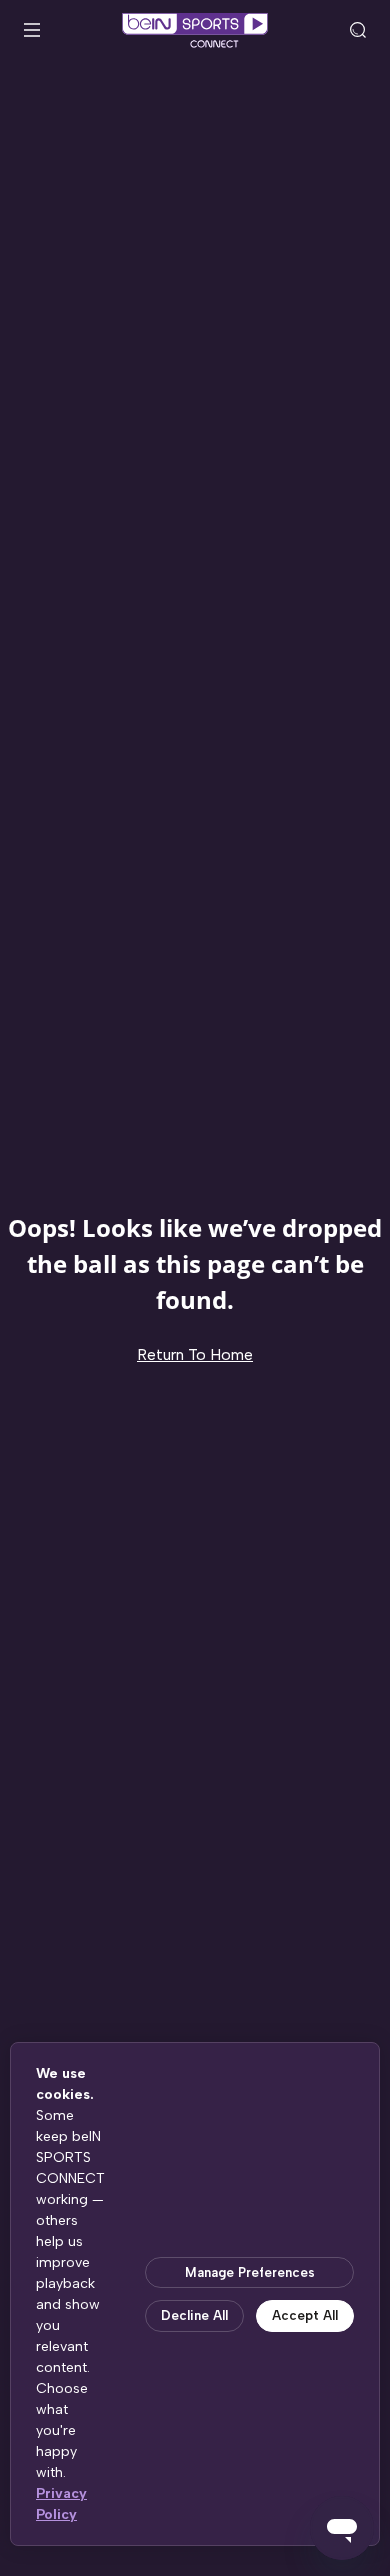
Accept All (305, 2315)
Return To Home (195, 1354)
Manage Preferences (250, 2272)
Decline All (194, 2315)
